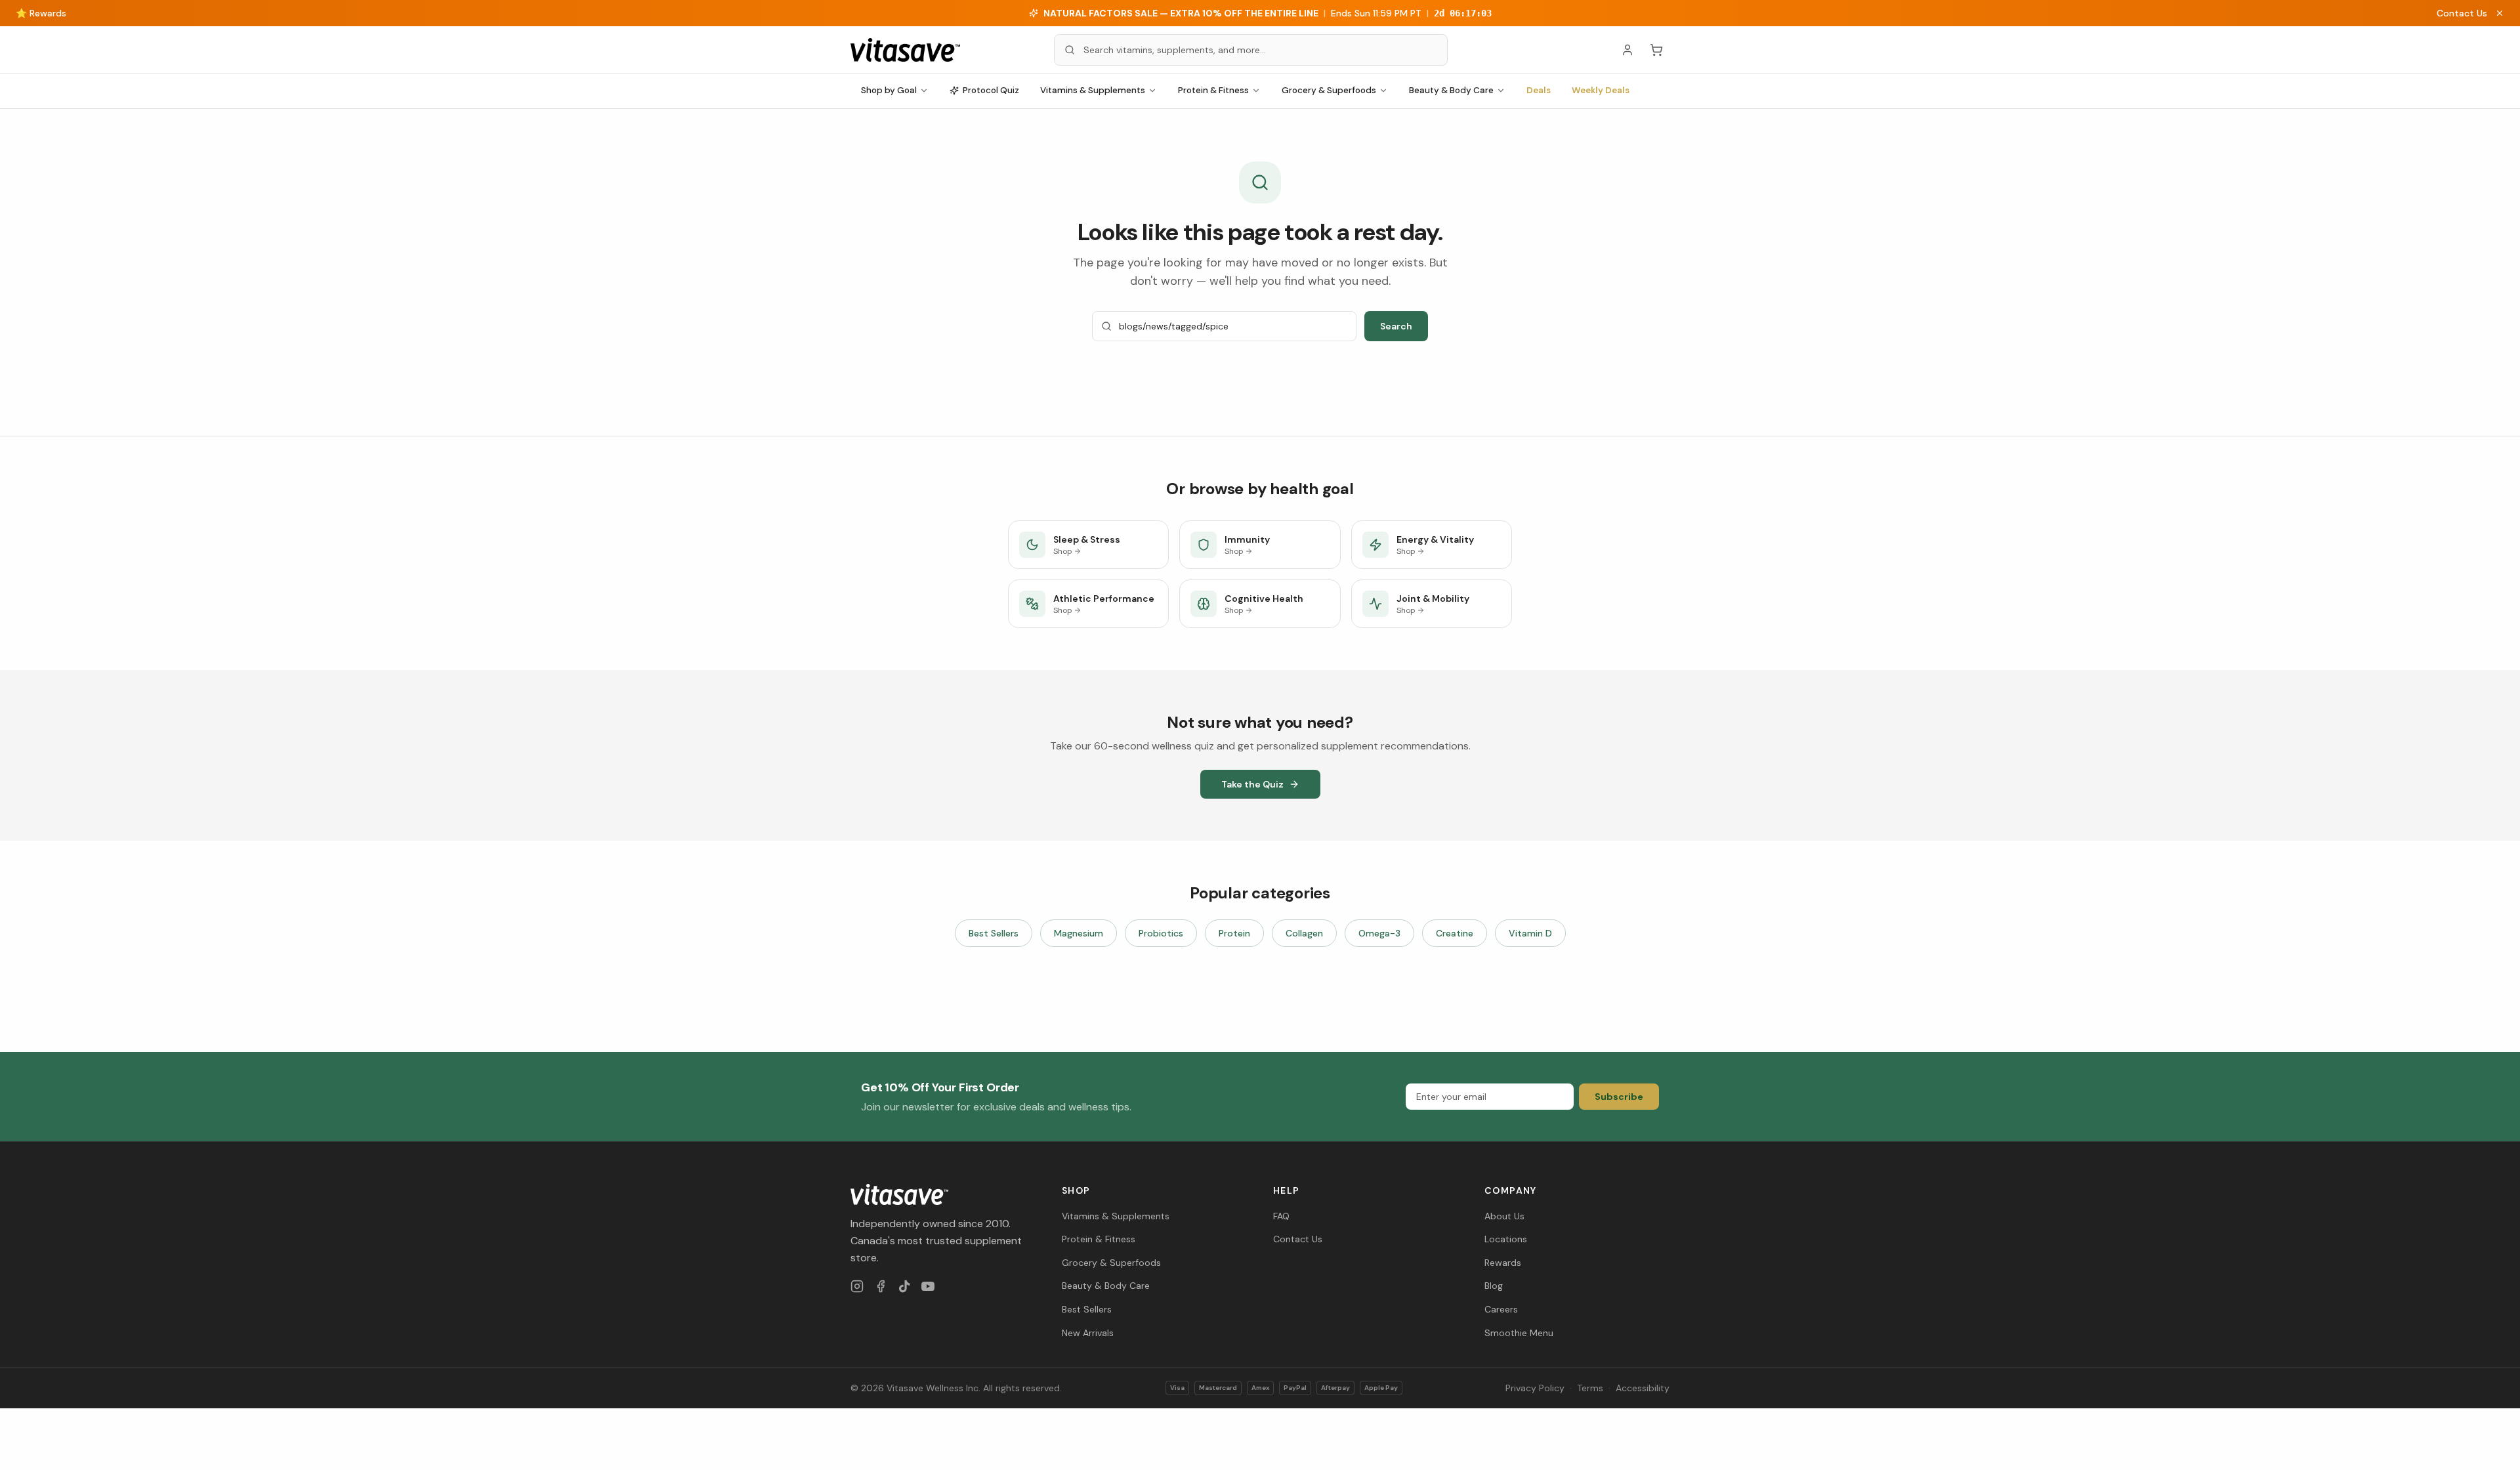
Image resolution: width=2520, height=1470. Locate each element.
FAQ (1281, 1216)
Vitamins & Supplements (1093, 90)
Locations (1506, 1239)
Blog (1494, 1286)
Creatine (1455, 933)
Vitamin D (1530, 933)
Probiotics (1161, 933)
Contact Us (2462, 13)
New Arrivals (1088, 1333)
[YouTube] (928, 1286)
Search (1396, 326)
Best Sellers (994, 933)
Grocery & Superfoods (1329, 90)
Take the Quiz (1252, 784)
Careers (1501, 1309)
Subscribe (1619, 1097)
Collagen (1304, 933)
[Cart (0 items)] (1656, 50)
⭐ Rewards (41, 13)
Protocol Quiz (991, 90)
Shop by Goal (889, 90)
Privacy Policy (1535, 1388)
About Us (1504, 1216)
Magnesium (1079, 933)
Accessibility (1643, 1388)
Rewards (1503, 1263)
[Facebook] (881, 1286)
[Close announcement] (2500, 13)
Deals (1539, 90)
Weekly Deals (1601, 90)
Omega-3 (1379, 933)
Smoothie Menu (1519, 1333)
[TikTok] (904, 1286)
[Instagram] (857, 1286)
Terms (1590, 1388)
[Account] (1627, 50)
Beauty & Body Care (1451, 90)
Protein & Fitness (1213, 90)
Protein (1234, 933)
